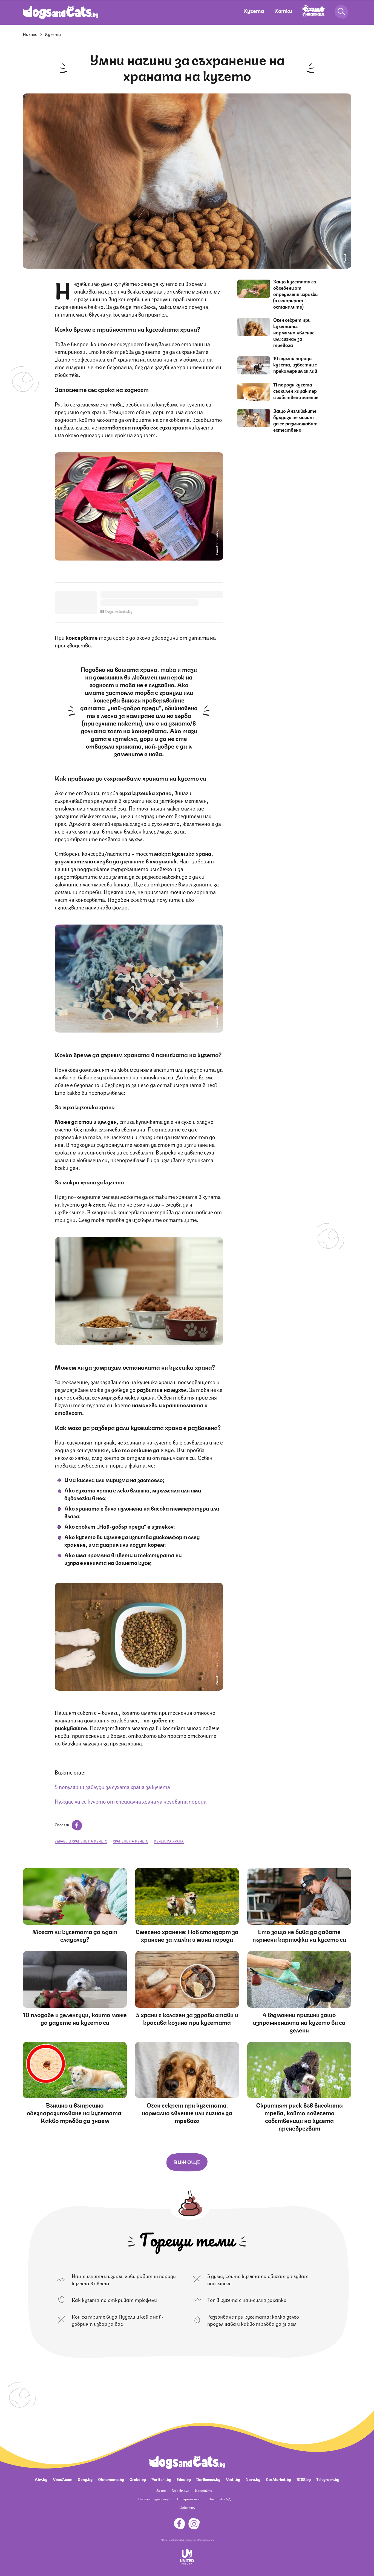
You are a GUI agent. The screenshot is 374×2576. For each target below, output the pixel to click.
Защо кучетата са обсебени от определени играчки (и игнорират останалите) (295, 294)
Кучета (254, 10)
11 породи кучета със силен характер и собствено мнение (296, 391)
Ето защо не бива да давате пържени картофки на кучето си (299, 1935)
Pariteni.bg (161, 2479)
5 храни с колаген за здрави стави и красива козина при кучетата (187, 2018)
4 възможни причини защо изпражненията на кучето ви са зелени (299, 2022)
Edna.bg (184, 2479)
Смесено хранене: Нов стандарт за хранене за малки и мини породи (187, 1935)
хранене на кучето (131, 1841)
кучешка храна (169, 1841)
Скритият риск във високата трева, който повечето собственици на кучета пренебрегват (299, 2116)
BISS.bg (304, 2479)
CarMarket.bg (278, 2479)
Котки (283, 10)
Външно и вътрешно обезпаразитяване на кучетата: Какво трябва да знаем (75, 2112)
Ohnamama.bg (111, 2479)
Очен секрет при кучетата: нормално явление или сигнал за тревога (294, 332)
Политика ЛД (220, 2499)
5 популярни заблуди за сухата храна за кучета (112, 1786)
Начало (30, 34)
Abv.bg (41, 2479)
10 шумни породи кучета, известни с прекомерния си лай (295, 364)
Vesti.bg (233, 2479)
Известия (187, 2507)
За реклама (181, 2490)
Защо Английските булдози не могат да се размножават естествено (295, 420)
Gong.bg (85, 2479)
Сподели (62, 1824)
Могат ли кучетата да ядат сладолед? (75, 1935)
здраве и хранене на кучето (81, 1841)
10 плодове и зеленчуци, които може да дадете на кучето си (75, 2018)
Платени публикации (155, 2499)
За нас (161, 2490)
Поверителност (190, 2499)
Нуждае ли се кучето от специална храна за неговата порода (131, 1801)
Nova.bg (253, 2479)
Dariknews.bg (208, 2479)
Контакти (204, 2490)
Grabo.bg (138, 2479)
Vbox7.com (63, 2479)
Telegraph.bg (328, 2479)
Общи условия (205, 2540)
